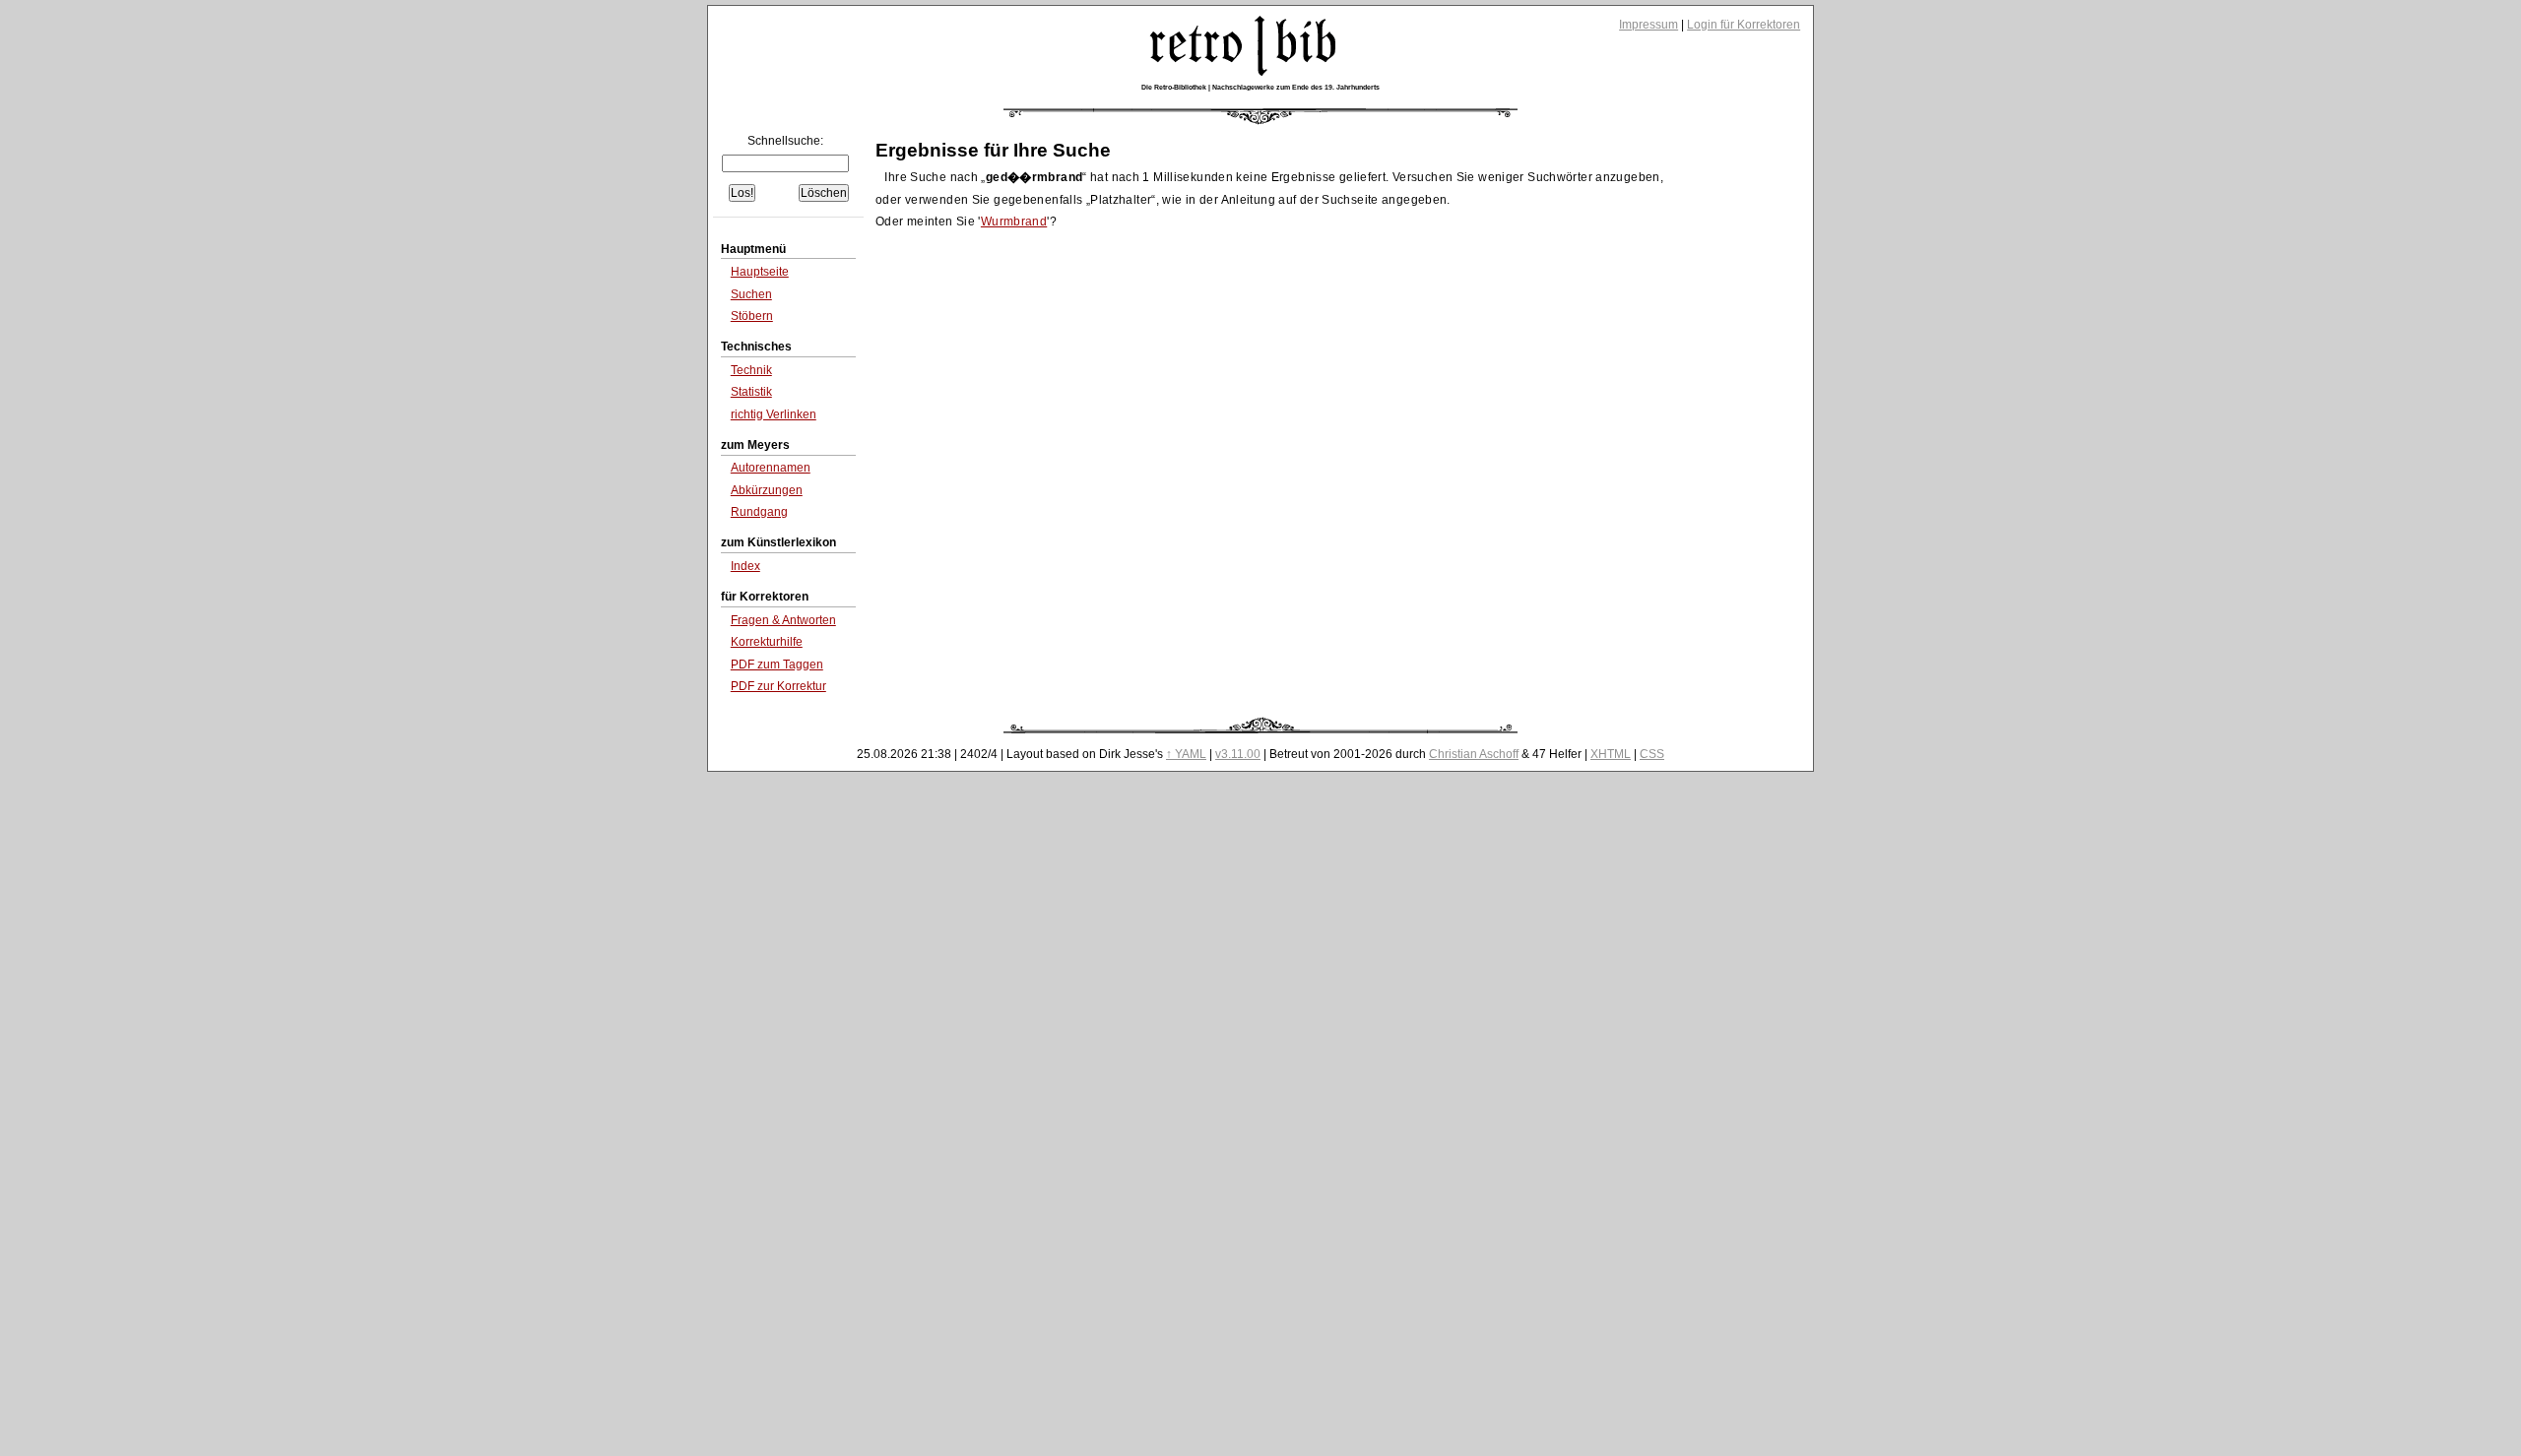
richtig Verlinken (774, 414)
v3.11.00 (1238, 754)
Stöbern (752, 316)
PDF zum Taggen (777, 665)
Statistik (751, 392)
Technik (751, 370)
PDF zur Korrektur (778, 686)
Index (745, 566)
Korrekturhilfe (767, 642)
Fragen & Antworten (783, 620)
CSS (1652, 754)
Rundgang (759, 512)
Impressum (1648, 25)
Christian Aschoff (1474, 754)
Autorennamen (771, 468)
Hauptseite (760, 272)
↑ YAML (1186, 754)
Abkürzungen (767, 490)
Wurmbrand (1014, 222)
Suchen (751, 294)
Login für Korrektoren (1744, 25)
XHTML (1611, 754)
